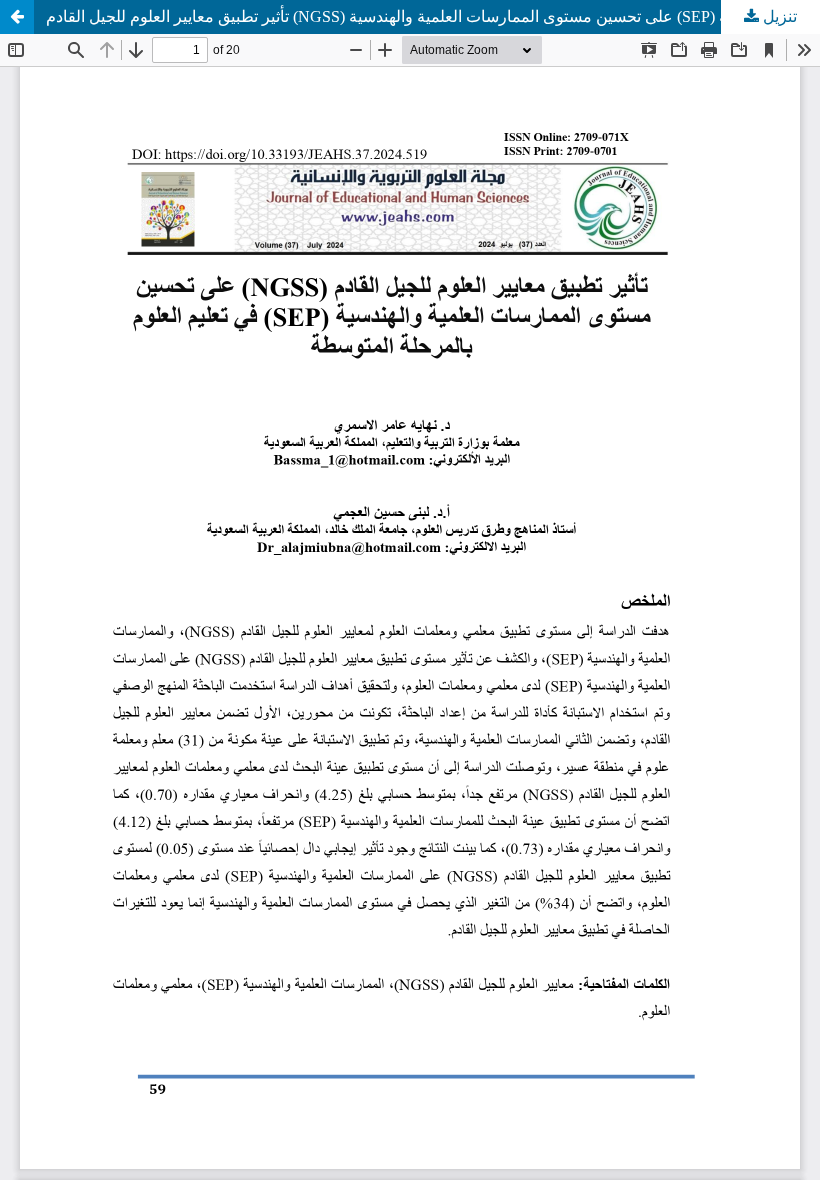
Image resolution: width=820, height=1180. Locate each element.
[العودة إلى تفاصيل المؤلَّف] (17, 17)
